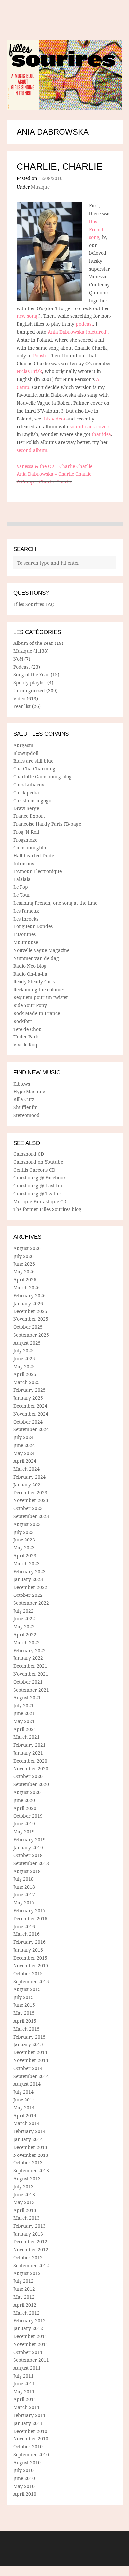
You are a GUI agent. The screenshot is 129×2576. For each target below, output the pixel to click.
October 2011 (28, 2352)
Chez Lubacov (29, 784)
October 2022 (28, 1595)
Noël (18, 659)
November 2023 (31, 1500)
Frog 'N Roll (26, 832)
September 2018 (31, 1863)
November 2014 (31, 2060)
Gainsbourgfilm (30, 847)
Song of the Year (31, 674)
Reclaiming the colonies (39, 990)
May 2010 (24, 2486)
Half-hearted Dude (34, 855)
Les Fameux (26, 911)
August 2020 (27, 1792)
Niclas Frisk (29, 371)
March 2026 (26, 1288)
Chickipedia (26, 792)
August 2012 (27, 2273)
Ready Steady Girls (34, 982)
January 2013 (28, 2234)
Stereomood (26, 1115)
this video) (54, 419)
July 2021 (23, 1705)
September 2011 (31, 2360)
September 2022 (31, 1603)
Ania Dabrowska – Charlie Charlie (54, 474)
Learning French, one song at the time (55, 903)
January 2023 (28, 1579)
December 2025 (30, 1311)
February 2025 (29, 1390)
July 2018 (23, 1879)
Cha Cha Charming (34, 769)
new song (27, 316)
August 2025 (27, 1343)
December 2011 (30, 2336)
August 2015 (27, 1989)
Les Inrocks (26, 919)
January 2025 (28, 1398)
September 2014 (31, 2076)
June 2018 (24, 1887)
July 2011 (23, 2376)
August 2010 (27, 2463)
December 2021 (30, 1666)
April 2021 (25, 1729)
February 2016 (29, 1942)
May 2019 (24, 1832)
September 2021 (31, 1690)
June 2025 (24, 1358)
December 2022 (30, 1587)
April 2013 (25, 2210)
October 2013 (28, 2163)
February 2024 (29, 1477)
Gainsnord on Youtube (38, 1162)
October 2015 (28, 1973)
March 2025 (26, 1382)
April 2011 (25, 2399)
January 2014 (28, 2139)
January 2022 (28, 1658)
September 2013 (31, 2171)
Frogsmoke (25, 840)
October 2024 (28, 1422)
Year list (22, 706)
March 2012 (26, 2313)
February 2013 (29, 2226)
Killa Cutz (24, 1099)
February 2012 (29, 2320)
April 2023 (25, 1556)
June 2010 (24, 2478)
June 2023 (24, 1540)
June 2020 (24, 1800)
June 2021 (24, 1713)
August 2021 (27, 1697)
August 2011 (27, 2368)
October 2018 (28, 1855)
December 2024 (30, 1406)
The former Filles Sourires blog (47, 1209)
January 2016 (28, 1950)
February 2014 (29, 2131)
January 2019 (28, 1848)
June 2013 (24, 2194)
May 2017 (24, 1903)
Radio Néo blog (30, 966)
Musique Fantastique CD (40, 1201)
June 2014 (24, 2100)
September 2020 (31, 1784)
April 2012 (25, 2305)
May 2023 (24, 1548)
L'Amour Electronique (37, 871)
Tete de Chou (27, 1029)
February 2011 (29, 2415)
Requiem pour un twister (41, 997)
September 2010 (31, 2455)
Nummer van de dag (36, 958)
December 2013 (30, 2147)
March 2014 (26, 2123)
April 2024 (25, 1461)
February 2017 (29, 1910)
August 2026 (27, 1248)
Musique (40, 187)
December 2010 (30, 2431)
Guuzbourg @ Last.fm (38, 1185)
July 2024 (23, 1437)
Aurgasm (23, 745)
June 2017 (24, 1895)
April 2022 (25, 1634)
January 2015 (28, 2044)
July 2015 (23, 1997)
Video (19, 698)
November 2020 (31, 1769)
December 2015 (30, 1958)
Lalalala (22, 879)
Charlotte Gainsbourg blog (43, 777)
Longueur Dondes (33, 926)
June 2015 (24, 2005)
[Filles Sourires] (65, 75)
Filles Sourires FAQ (34, 604)
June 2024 (24, 1445)
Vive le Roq (25, 1045)
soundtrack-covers (89, 427)
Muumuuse (26, 942)
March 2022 (26, 1642)
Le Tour (22, 895)
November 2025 (31, 1319)
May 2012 (24, 2297)
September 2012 (31, 2265)
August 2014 (27, 2084)
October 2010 (28, 2447)
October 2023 (28, 1508)
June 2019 (24, 1824)
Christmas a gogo (32, 800)
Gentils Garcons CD (34, 1170)
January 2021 (28, 1753)
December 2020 (30, 1761)
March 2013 (26, 2218)
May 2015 (24, 2013)
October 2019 (28, 1816)
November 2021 (31, 1674)
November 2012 (31, 2249)
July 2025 (23, 1350)
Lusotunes (24, 934)
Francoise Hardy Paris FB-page (47, 824)
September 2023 (31, 1516)
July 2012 (23, 2281)
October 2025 (28, 1327)
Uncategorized (29, 690)
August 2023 (27, 1524)
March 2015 (26, 2029)
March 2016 (26, 1934)
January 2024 (28, 1485)
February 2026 (29, 1295)
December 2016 (30, 1918)
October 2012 (28, 2257)
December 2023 (30, 1493)
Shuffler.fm (25, 1107)
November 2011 (31, 2344)
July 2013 (23, 2186)
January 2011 (28, 2423)
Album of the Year (33, 643)
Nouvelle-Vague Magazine (41, 950)
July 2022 (23, 1611)
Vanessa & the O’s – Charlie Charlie (54, 466)
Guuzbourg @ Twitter (37, 1193)
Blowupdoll (26, 753)
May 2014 (24, 2108)
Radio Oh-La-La (30, 974)
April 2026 (25, 1280)
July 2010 (23, 2470)
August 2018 (27, 1871)
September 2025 (31, 1335)
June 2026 (24, 1264)
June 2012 (24, 2289)
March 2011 (26, 2407)
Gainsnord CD (29, 1154)
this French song (97, 229)
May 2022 (24, 1626)
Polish (40, 355)
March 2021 (26, 1737)
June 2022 (24, 1619)
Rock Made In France (37, 1013)
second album (32, 450)
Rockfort (23, 1021)
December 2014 (30, 2052)
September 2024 (31, 1429)
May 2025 (24, 1366)
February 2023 (29, 1571)
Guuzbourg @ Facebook (40, 1177)
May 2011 (24, 2392)
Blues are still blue (33, 761)
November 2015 (31, 1965)
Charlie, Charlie (60, 167)
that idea (101, 434)
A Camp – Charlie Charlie (44, 482)
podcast (84, 324)
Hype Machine (29, 1091)
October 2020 (28, 1776)
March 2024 (26, 1469)
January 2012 (28, 2328)
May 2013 (24, 2202)
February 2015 (29, 2037)
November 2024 (31, 1414)
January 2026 (28, 1303)
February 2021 (29, 1745)
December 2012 (30, 2241)
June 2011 (24, 2384)
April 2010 (25, 2494)
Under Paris (26, 1037)
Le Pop (21, 887)
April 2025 (25, 1374)
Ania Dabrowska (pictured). (78, 332)
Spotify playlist (30, 682)
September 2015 (31, 1981)
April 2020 (25, 1808)
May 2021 (24, 1721)
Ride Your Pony (30, 1005)
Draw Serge (26, 808)
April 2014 (25, 2116)
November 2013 (31, 2155)
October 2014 (28, 2068)
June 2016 (24, 1926)
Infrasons (24, 863)
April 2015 (25, 2021)
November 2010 (31, 2439)
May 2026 (24, 1272)
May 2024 (24, 1453)
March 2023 (26, 1564)
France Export (29, 816)
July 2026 (23, 1256)
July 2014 (23, 2092)
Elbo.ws (22, 1084)
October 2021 (28, 1682)
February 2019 (29, 1840)
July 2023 (23, 1532)
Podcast (22, 667)
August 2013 (27, 2179)
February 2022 (29, 1650)
